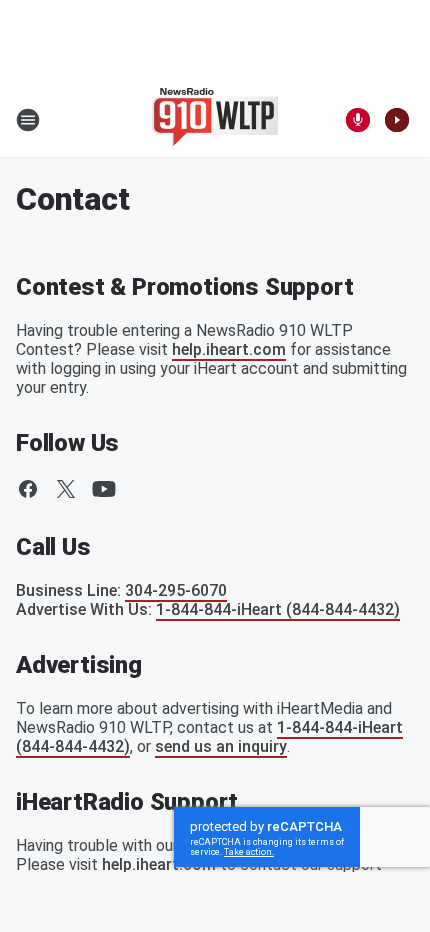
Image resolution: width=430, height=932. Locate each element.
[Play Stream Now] (397, 120)
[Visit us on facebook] (28, 489)
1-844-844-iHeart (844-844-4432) (278, 609)
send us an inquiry (221, 746)
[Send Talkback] (358, 120)
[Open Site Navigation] (28, 120)
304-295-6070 (176, 590)
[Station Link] (215, 120)
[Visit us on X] (66, 489)
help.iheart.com (229, 349)
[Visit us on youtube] (104, 489)
